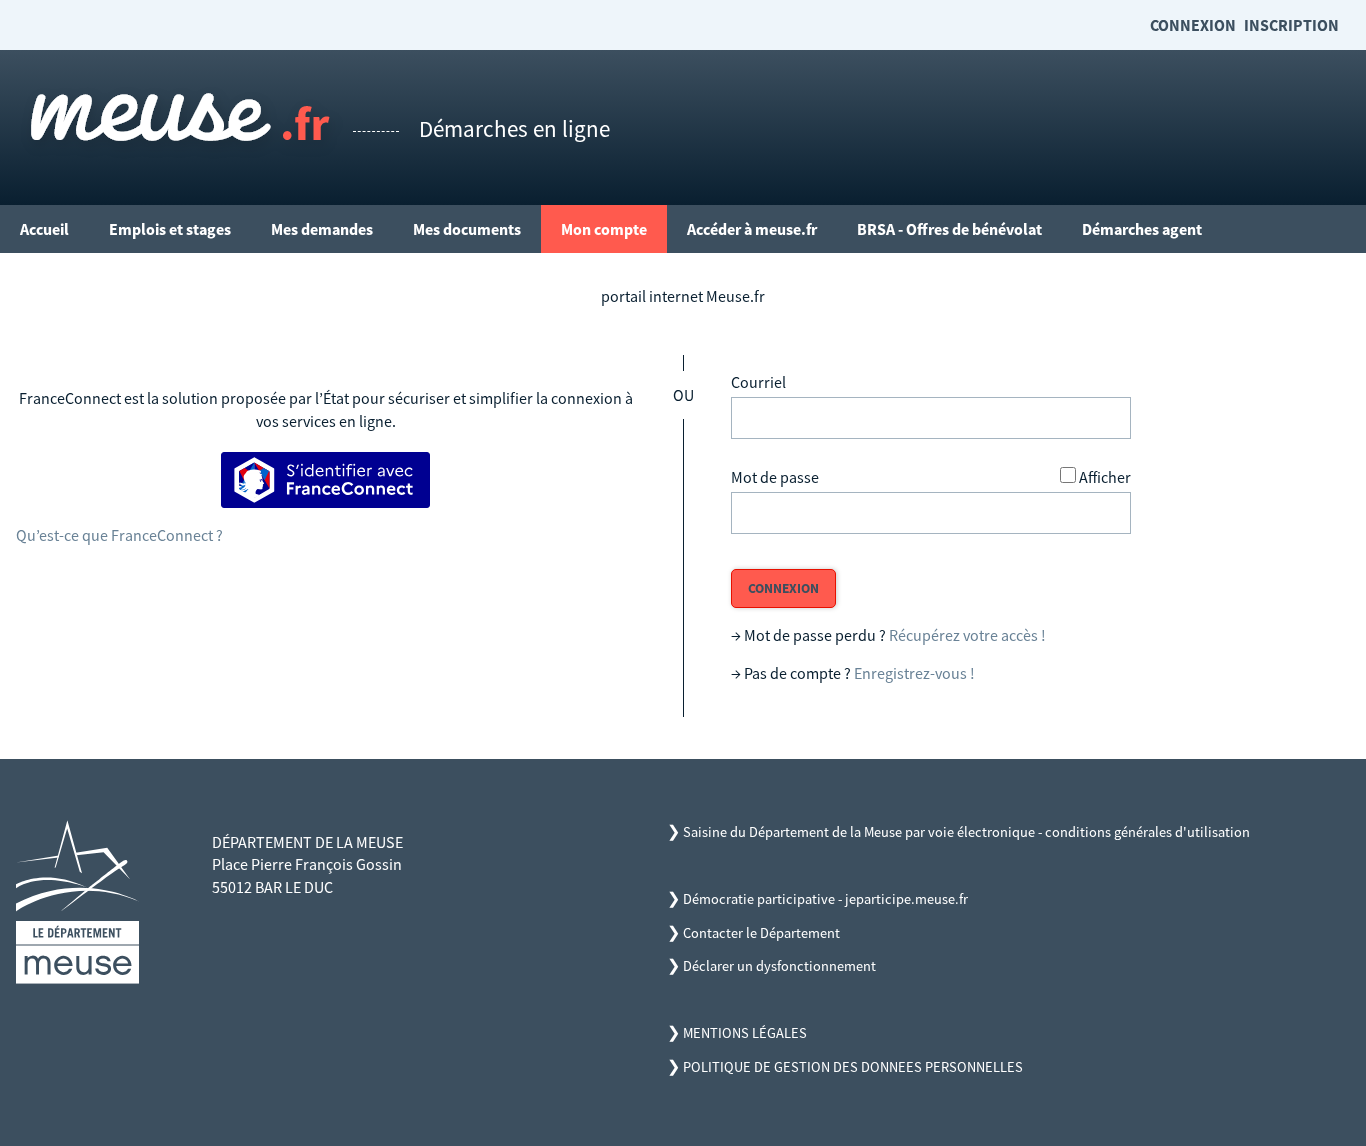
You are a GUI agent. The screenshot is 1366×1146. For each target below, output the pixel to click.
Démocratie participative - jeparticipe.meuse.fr (825, 899)
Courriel (758, 382)
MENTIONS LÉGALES (745, 1033)
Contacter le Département (761, 933)
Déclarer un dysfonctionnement (779, 966)
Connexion (1193, 25)
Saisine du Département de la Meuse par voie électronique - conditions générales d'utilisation (966, 832)
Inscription (1291, 25)
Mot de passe (775, 477)
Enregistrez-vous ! (914, 673)
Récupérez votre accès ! (967, 635)
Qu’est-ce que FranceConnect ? (119, 535)
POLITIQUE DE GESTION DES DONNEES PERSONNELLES (853, 1067)
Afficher (1105, 477)
